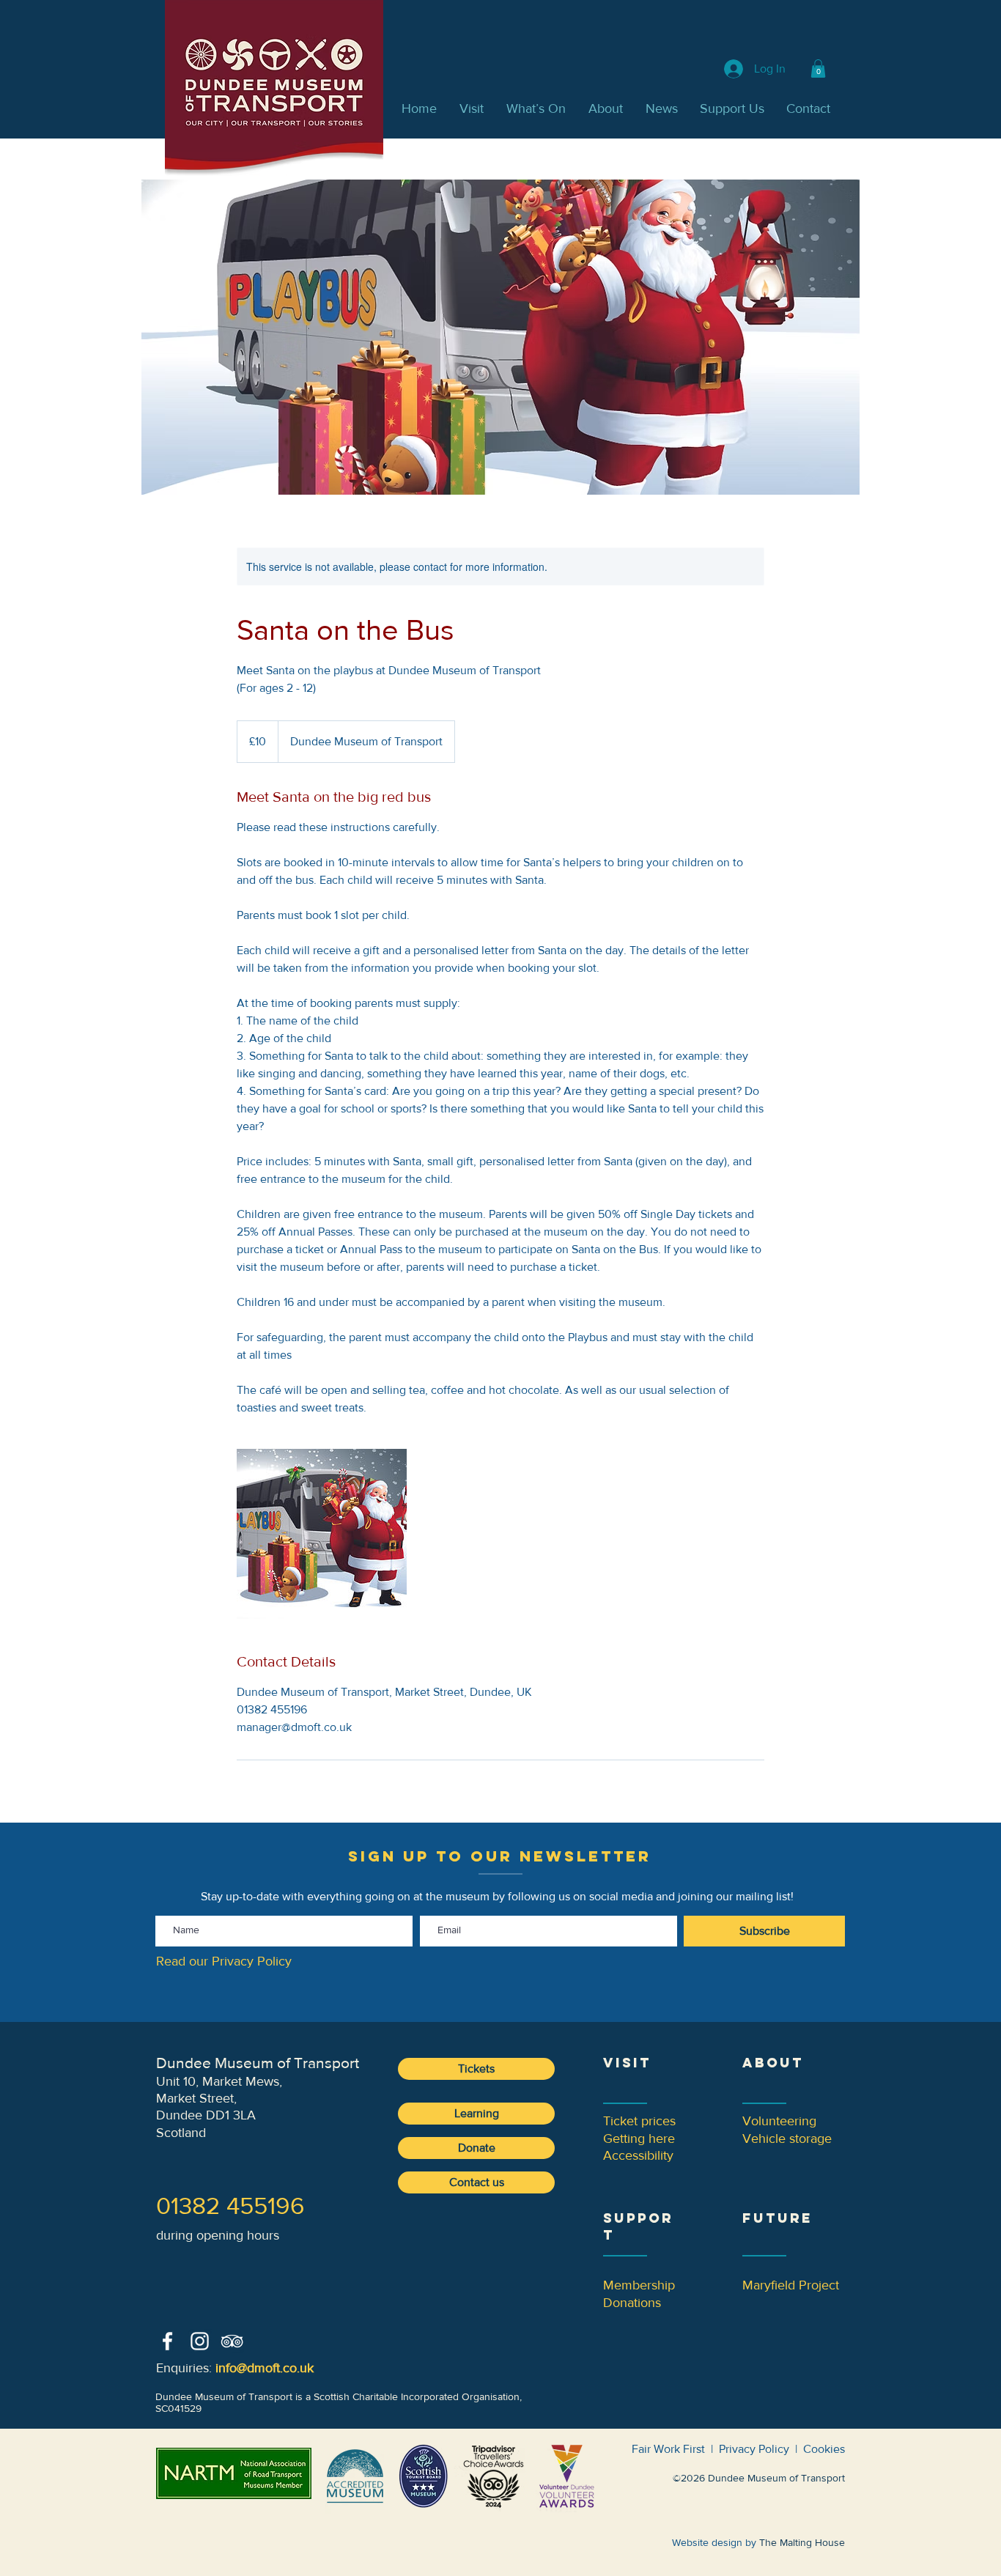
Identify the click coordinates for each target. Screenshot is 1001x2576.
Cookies (824, 2449)
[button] (818, 69)
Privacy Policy (754, 2449)
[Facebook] (167, 2341)
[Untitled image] (322, 1534)
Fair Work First (668, 2449)
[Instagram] (200, 2341)
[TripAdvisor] (232, 2341)
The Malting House (802, 2542)
